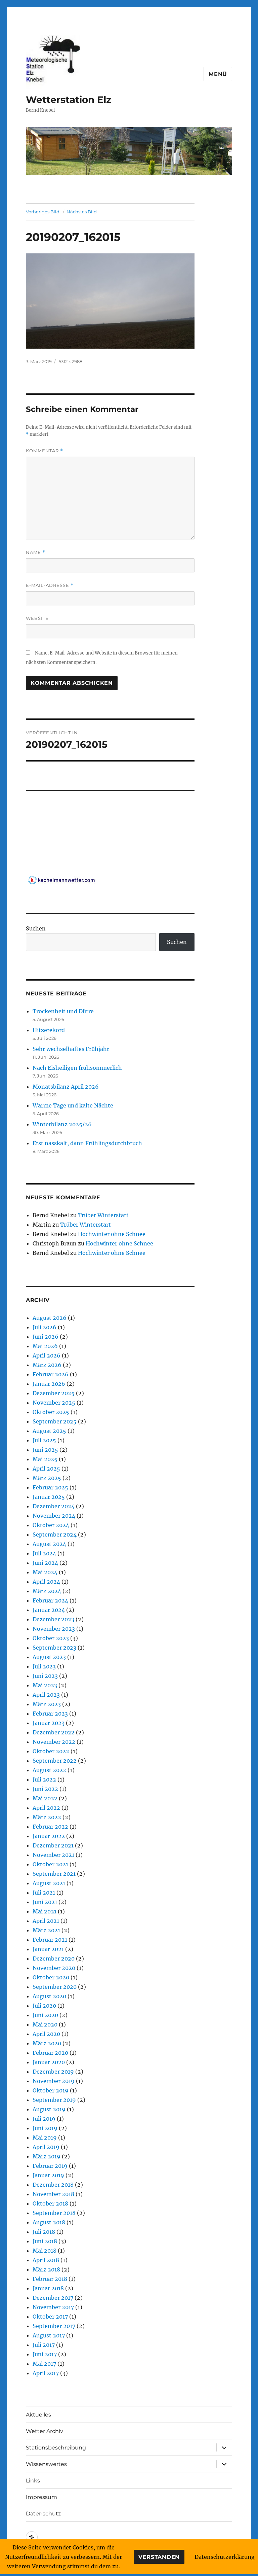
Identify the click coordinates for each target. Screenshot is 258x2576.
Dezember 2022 (54, 1732)
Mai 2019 (45, 2138)
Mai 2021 (45, 1911)
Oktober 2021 (50, 1864)
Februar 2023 (50, 1714)
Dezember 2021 (53, 1845)
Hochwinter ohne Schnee (112, 1234)
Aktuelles (38, 2415)
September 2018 (54, 2213)
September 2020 (55, 1987)
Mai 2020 (45, 2024)
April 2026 (47, 1355)
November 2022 (54, 1742)
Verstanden (159, 2557)
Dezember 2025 (54, 1393)
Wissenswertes (46, 2464)
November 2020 (54, 1968)
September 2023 (54, 1648)
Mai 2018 (45, 2251)
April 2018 (46, 2260)
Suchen (36, 928)
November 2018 (53, 2194)
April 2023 (46, 1695)
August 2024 (49, 1544)
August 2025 (49, 1431)
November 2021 (53, 1855)
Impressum (41, 2497)
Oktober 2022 (51, 1751)
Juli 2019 (44, 2119)
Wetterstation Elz (69, 100)
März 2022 (47, 1817)
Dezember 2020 (54, 1959)
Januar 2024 (49, 1610)
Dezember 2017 (53, 2298)
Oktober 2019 (51, 2090)
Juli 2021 (44, 1893)
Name (36, 552)
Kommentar (45, 451)
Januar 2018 (48, 2288)
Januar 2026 (49, 1384)
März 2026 (47, 1365)
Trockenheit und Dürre (63, 1011)
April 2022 (46, 1808)
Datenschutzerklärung (225, 2557)
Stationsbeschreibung (56, 2448)
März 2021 (46, 1930)
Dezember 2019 (53, 2072)
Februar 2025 (50, 1487)
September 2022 (55, 1761)
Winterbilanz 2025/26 (62, 1124)
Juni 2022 (45, 1789)
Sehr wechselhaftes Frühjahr (71, 1049)
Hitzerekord (49, 1030)
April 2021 (46, 1921)
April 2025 (46, 1469)
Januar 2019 (48, 2175)
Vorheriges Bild (43, 212)
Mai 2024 (45, 1572)
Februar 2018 (50, 2279)
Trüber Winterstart (103, 1215)
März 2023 (47, 1704)
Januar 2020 (49, 2062)
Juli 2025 (44, 1440)
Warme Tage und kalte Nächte (73, 1105)
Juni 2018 (45, 2241)
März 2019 (47, 2156)
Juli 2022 (44, 1779)
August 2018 (49, 2222)
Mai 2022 (45, 1798)
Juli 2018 (44, 2232)
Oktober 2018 (50, 2203)
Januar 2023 (49, 1723)
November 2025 (54, 1403)
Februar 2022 (50, 1827)
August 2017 (49, 2335)
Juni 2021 (45, 1902)
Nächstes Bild (82, 212)
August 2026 (50, 1318)
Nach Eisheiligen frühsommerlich (77, 1068)
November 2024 (54, 1516)
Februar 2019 (50, 2166)
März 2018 (46, 2269)
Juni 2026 (46, 1337)
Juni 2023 (45, 1676)
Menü (218, 74)
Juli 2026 (45, 1327)
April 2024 (46, 1582)
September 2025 (55, 1421)
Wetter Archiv (45, 2431)
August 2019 (49, 2109)
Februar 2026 (51, 1374)
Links (33, 2481)
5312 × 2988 (71, 361)
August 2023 (49, 1657)
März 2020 (47, 2043)
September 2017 (54, 2326)
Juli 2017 (44, 2345)
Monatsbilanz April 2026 (66, 1087)
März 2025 (47, 1478)
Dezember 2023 (53, 1619)
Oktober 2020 (51, 1977)
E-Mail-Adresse (50, 585)
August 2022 (49, 1770)
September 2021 (54, 1874)
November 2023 (54, 1629)
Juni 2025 (45, 1450)
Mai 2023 (45, 1685)
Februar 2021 (50, 1940)
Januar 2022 (49, 1836)
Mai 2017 (44, 2364)
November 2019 (54, 2081)
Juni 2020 (45, 2015)
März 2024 (47, 1591)
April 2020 (46, 2034)
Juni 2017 (45, 2354)
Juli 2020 (44, 2006)
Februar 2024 (50, 1600)
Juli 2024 (44, 1553)
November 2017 (53, 2307)
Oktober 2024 (51, 1525)
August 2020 (49, 1996)
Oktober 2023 (51, 1638)
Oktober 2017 (50, 2317)
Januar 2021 (48, 1949)
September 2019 (54, 2100)
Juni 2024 (45, 1563)
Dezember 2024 (54, 1506)
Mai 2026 (45, 1346)
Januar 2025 (49, 1497)
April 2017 (46, 2373)
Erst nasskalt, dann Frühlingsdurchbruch (87, 1143)
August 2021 (49, 1883)
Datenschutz (43, 2514)
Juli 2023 (44, 1666)
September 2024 (55, 1534)
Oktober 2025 (51, 1412)
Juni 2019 (45, 2128)
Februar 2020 (50, 2053)
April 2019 (46, 2147)
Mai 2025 (45, 1459)
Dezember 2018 (53, 2185)
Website (37, 618)
